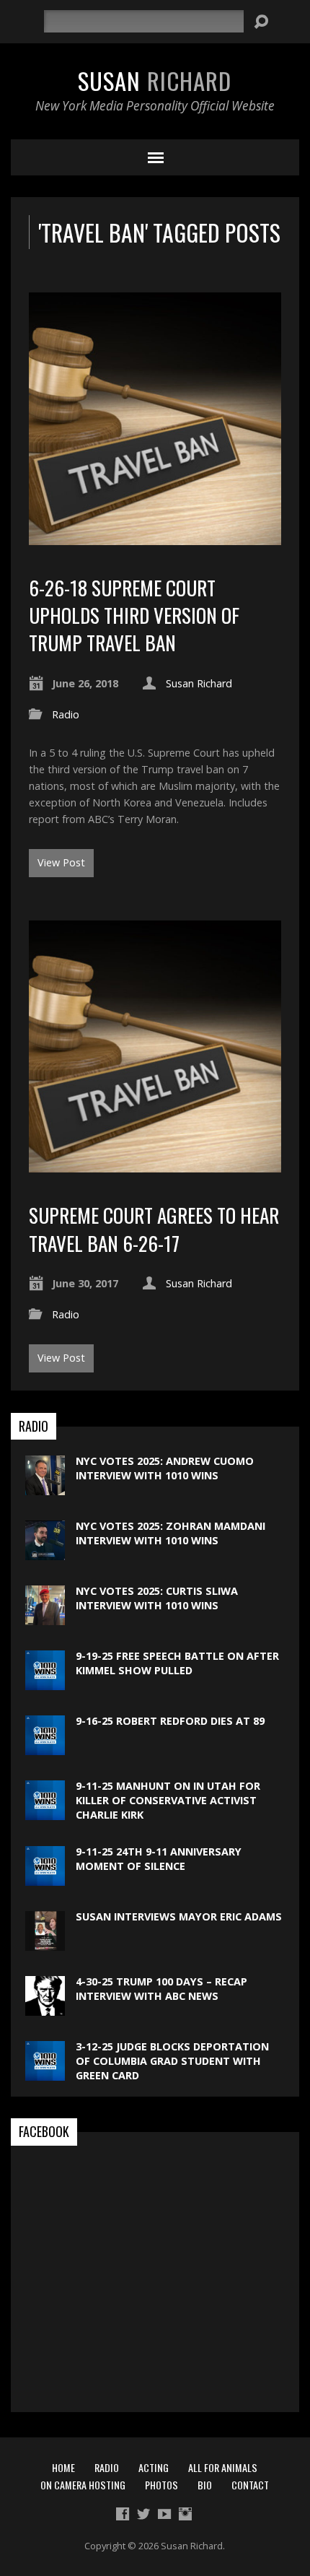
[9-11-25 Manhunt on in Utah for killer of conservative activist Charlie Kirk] (45, 1813)
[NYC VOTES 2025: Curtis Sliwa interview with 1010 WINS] (45, 1618)
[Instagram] (185, 2514)
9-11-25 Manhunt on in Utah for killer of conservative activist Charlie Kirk (168, 1800)
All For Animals (223, 2467)
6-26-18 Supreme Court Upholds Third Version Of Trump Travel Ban (134, 615)
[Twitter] (143, 2514)
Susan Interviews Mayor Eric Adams (179, 1916)
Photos (161, 2485)
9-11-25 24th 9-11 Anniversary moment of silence (159, 1859)
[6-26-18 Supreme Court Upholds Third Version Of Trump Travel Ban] (155, 537)
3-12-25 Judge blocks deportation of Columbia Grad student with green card (172, 2061)
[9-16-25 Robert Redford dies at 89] (45, 1748)
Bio (205, 2485)
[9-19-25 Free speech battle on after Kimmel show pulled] (45, 1683)
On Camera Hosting (83, 2485)
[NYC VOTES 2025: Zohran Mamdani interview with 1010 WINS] (45, 1553)
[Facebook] (123, 2514)
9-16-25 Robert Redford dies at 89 (170, 1721)
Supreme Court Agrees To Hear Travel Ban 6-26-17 (154, 1228)
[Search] (261, 22)
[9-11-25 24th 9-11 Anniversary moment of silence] (45, 1877)
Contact (250, 2485)
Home (63, 2467)
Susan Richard (199, 683)
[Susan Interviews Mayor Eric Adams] (45, 1942)
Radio (66, 714)
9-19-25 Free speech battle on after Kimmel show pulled (177, 1663)
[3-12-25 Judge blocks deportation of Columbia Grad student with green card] (45, 2072)
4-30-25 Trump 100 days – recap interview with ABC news (161, 1989)
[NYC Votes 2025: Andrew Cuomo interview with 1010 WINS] (45, 1488)
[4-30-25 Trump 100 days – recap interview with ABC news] (45, 2007)
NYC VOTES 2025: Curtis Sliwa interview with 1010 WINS (157, 1598)
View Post (61, 862)
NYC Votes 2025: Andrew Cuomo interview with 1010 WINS (165, 1468)
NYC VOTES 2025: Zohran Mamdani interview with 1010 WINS (170, 1533)
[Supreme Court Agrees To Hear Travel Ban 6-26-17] (155, 1164)
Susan (155, 80)
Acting (154, 2467)
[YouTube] (164, 2514)
